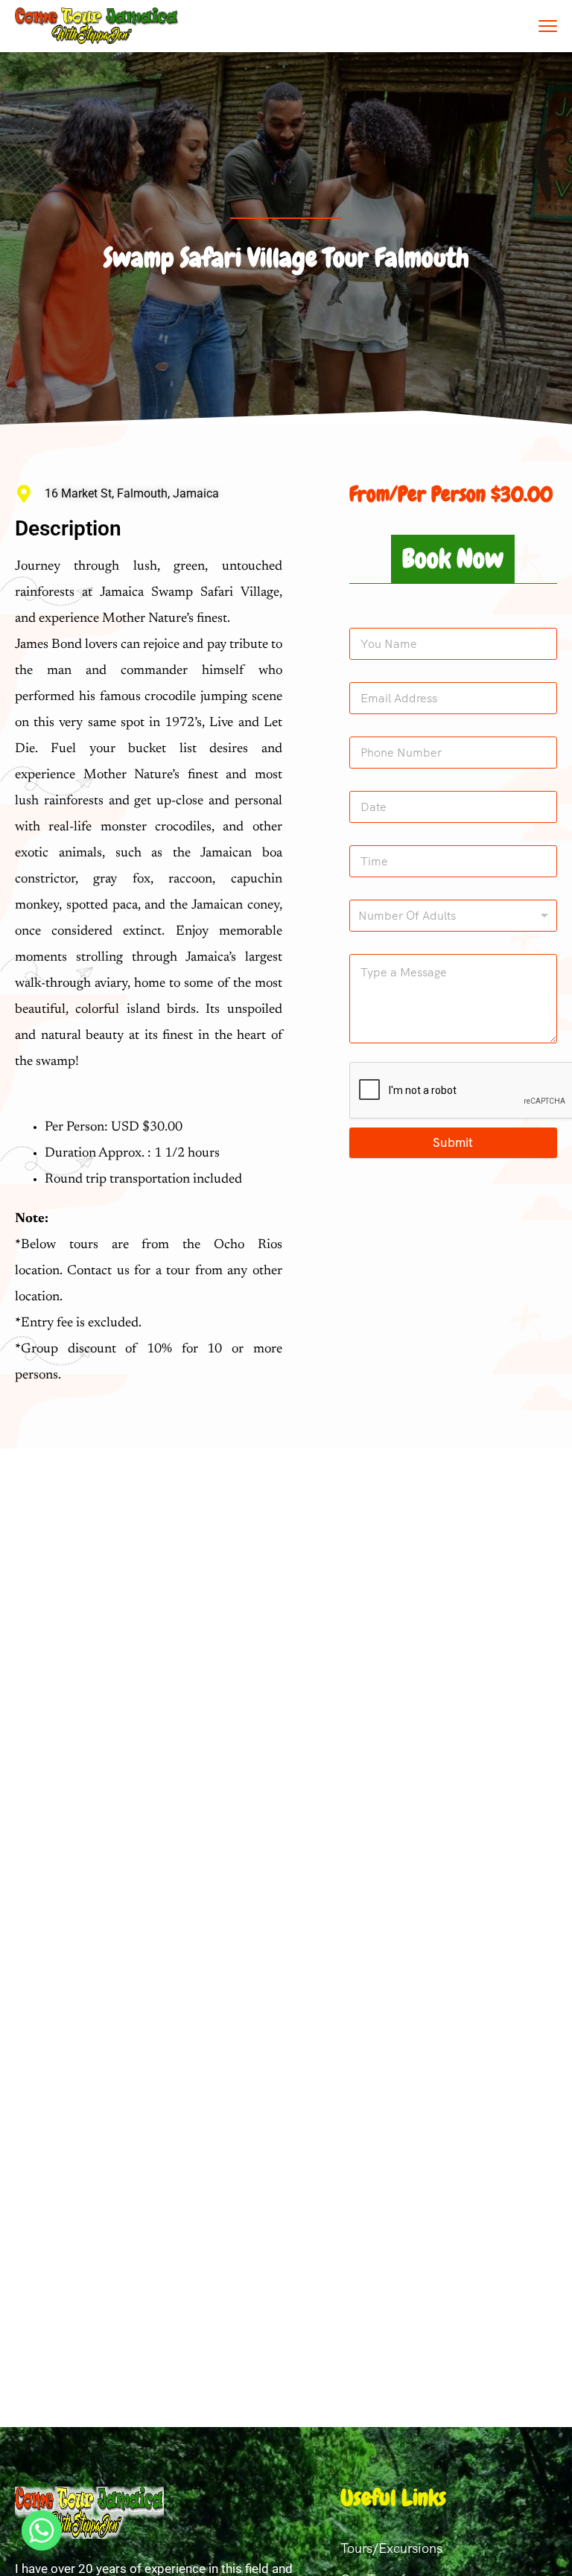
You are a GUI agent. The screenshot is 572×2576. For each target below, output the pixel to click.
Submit (453, 1142)
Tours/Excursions (391, 2548)
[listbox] (453, 916)
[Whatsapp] (42, 2537)
